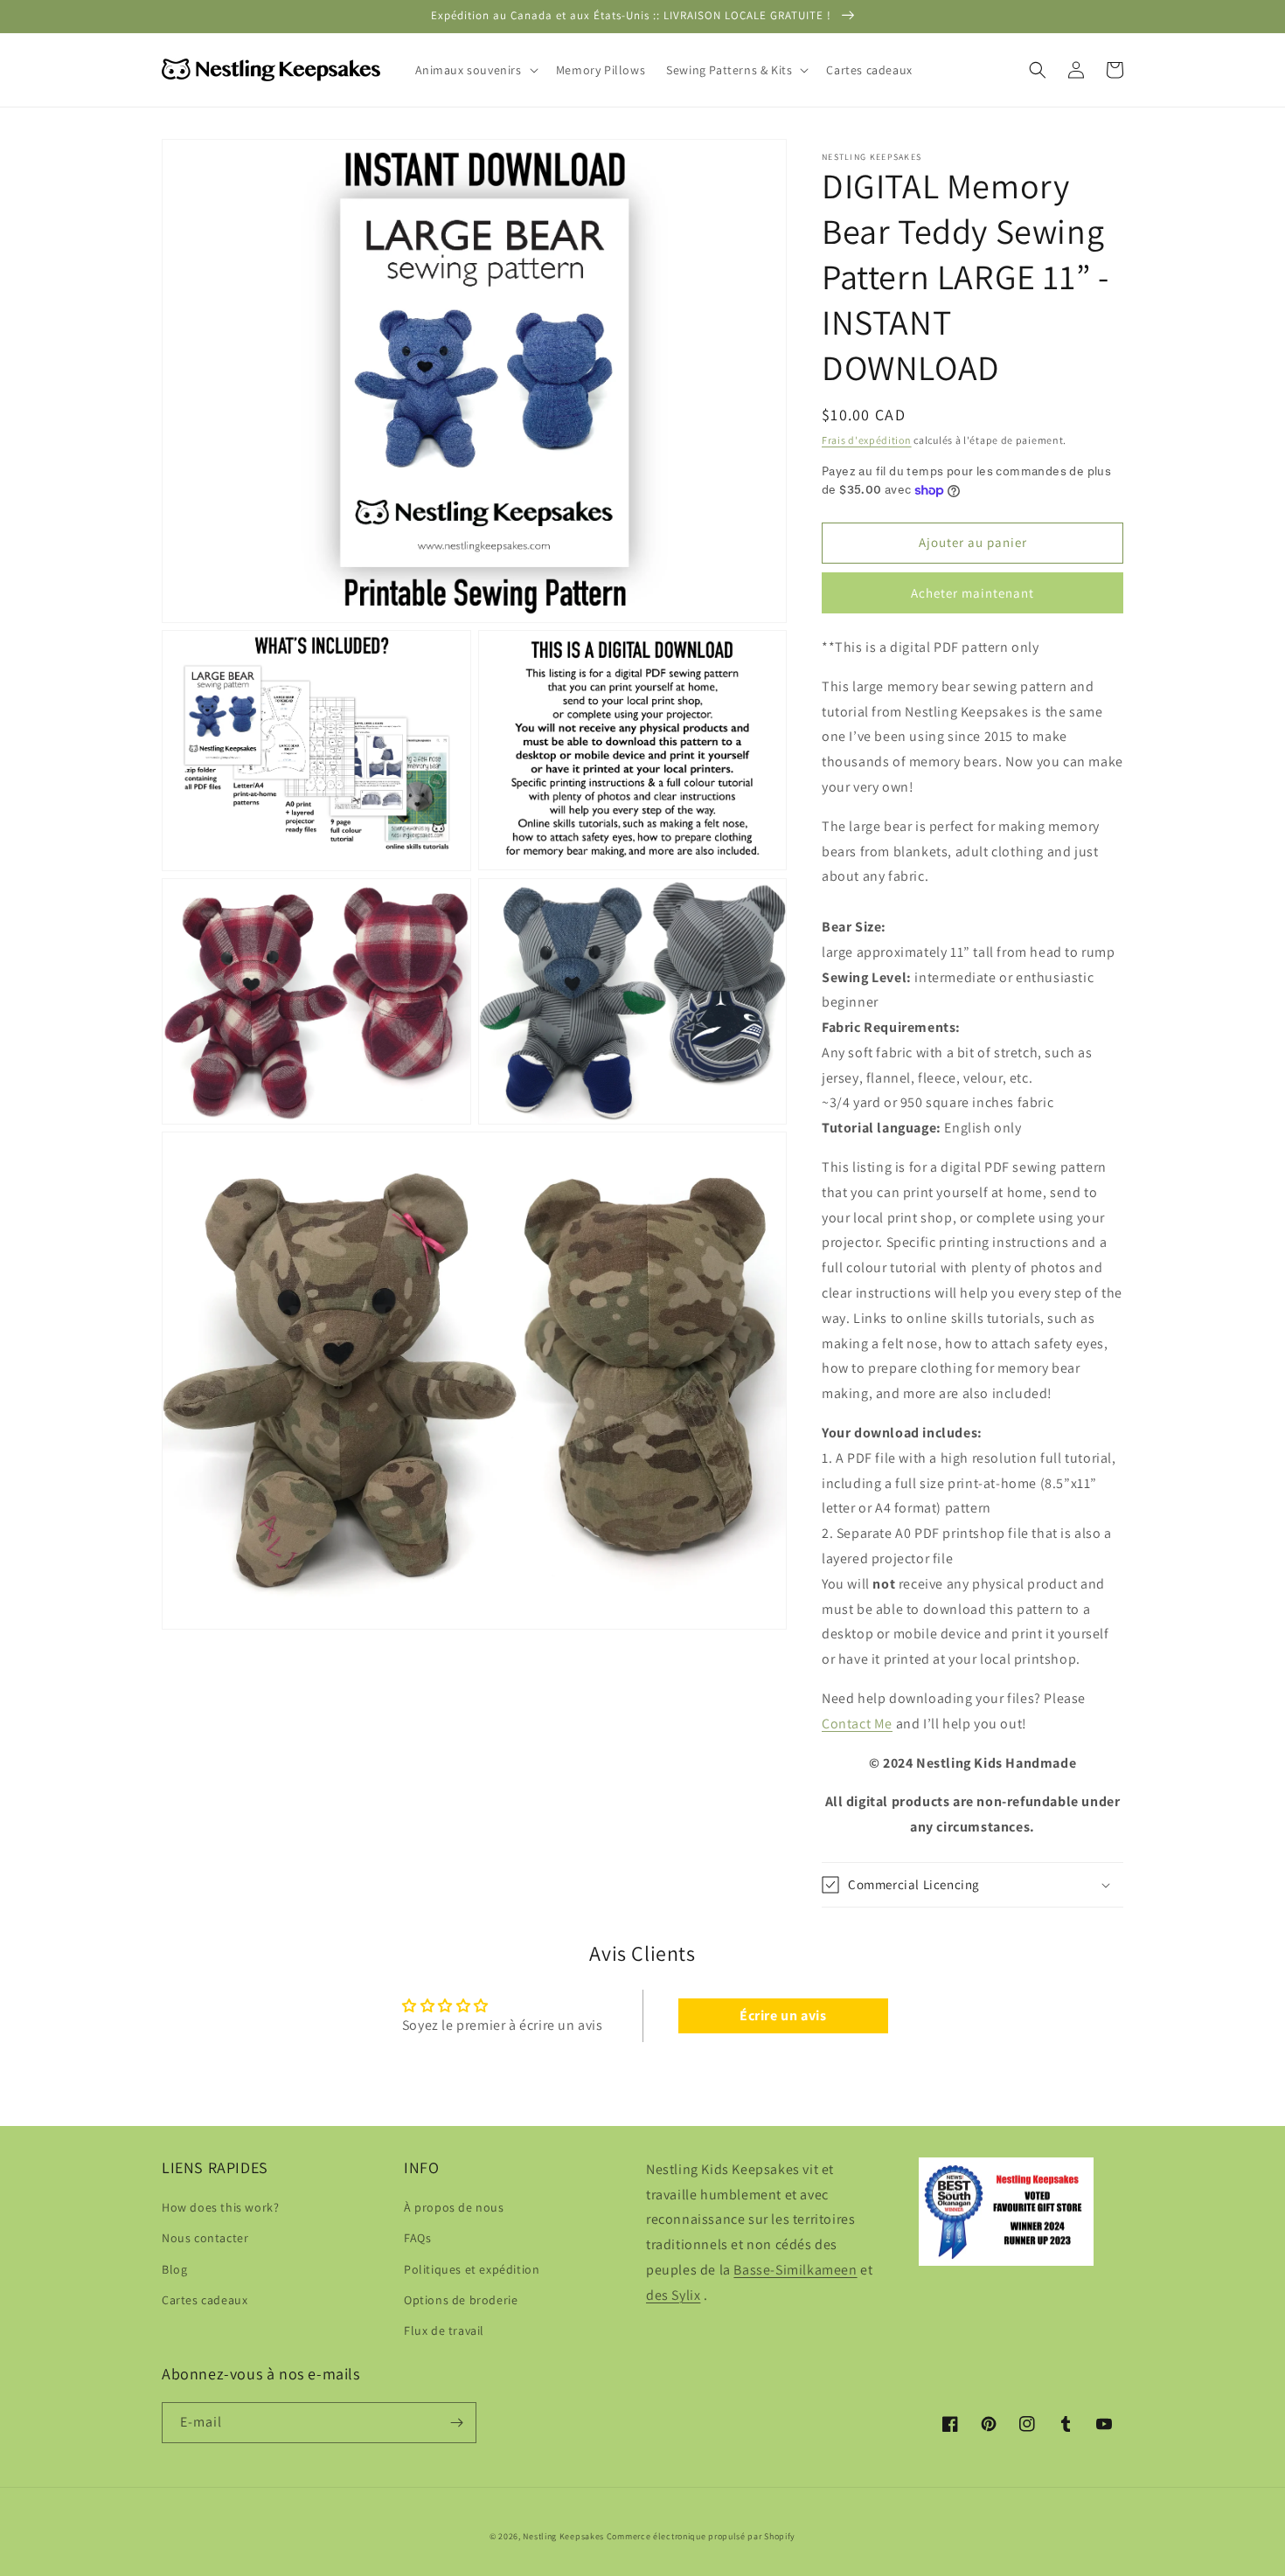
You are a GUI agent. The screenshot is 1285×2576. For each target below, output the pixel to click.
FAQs (417, 2238)
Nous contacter (205, 2238)
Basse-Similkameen (795, 2270)
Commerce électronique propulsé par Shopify (701, 2536)
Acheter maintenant (972, 593)
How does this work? (220, 2207)
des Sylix (673, 2295)
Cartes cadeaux (205, 2300)
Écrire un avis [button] (783, 2015)
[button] (475, 70)
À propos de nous (454, 2207)
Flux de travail (444, 2330)
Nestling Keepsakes (563, 2536)
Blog (174, 2269)
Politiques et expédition (472, 2269)
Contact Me (857, 1724)
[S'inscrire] (456, 2423)
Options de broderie (461, 2300)
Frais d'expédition (867, 440)
